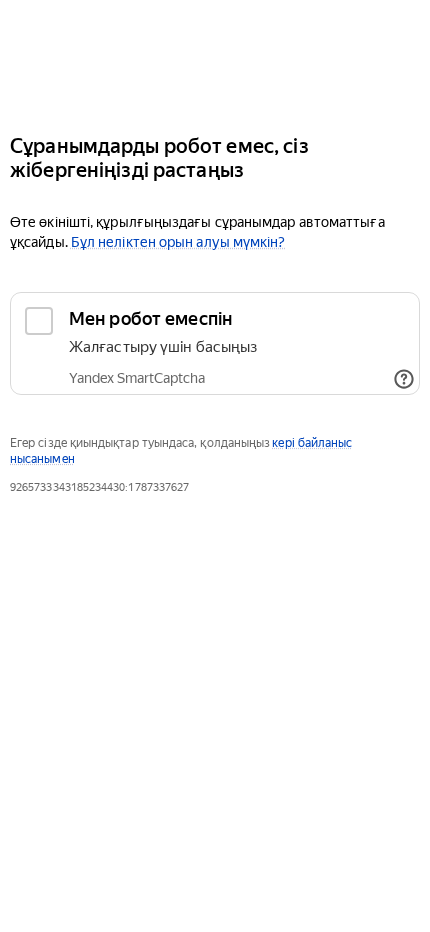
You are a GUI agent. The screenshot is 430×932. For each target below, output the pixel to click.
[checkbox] (215, 343)
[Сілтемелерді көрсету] (404, 379)
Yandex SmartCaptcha (137, 378)
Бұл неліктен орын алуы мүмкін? (178, 242)
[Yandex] (215, 58)
